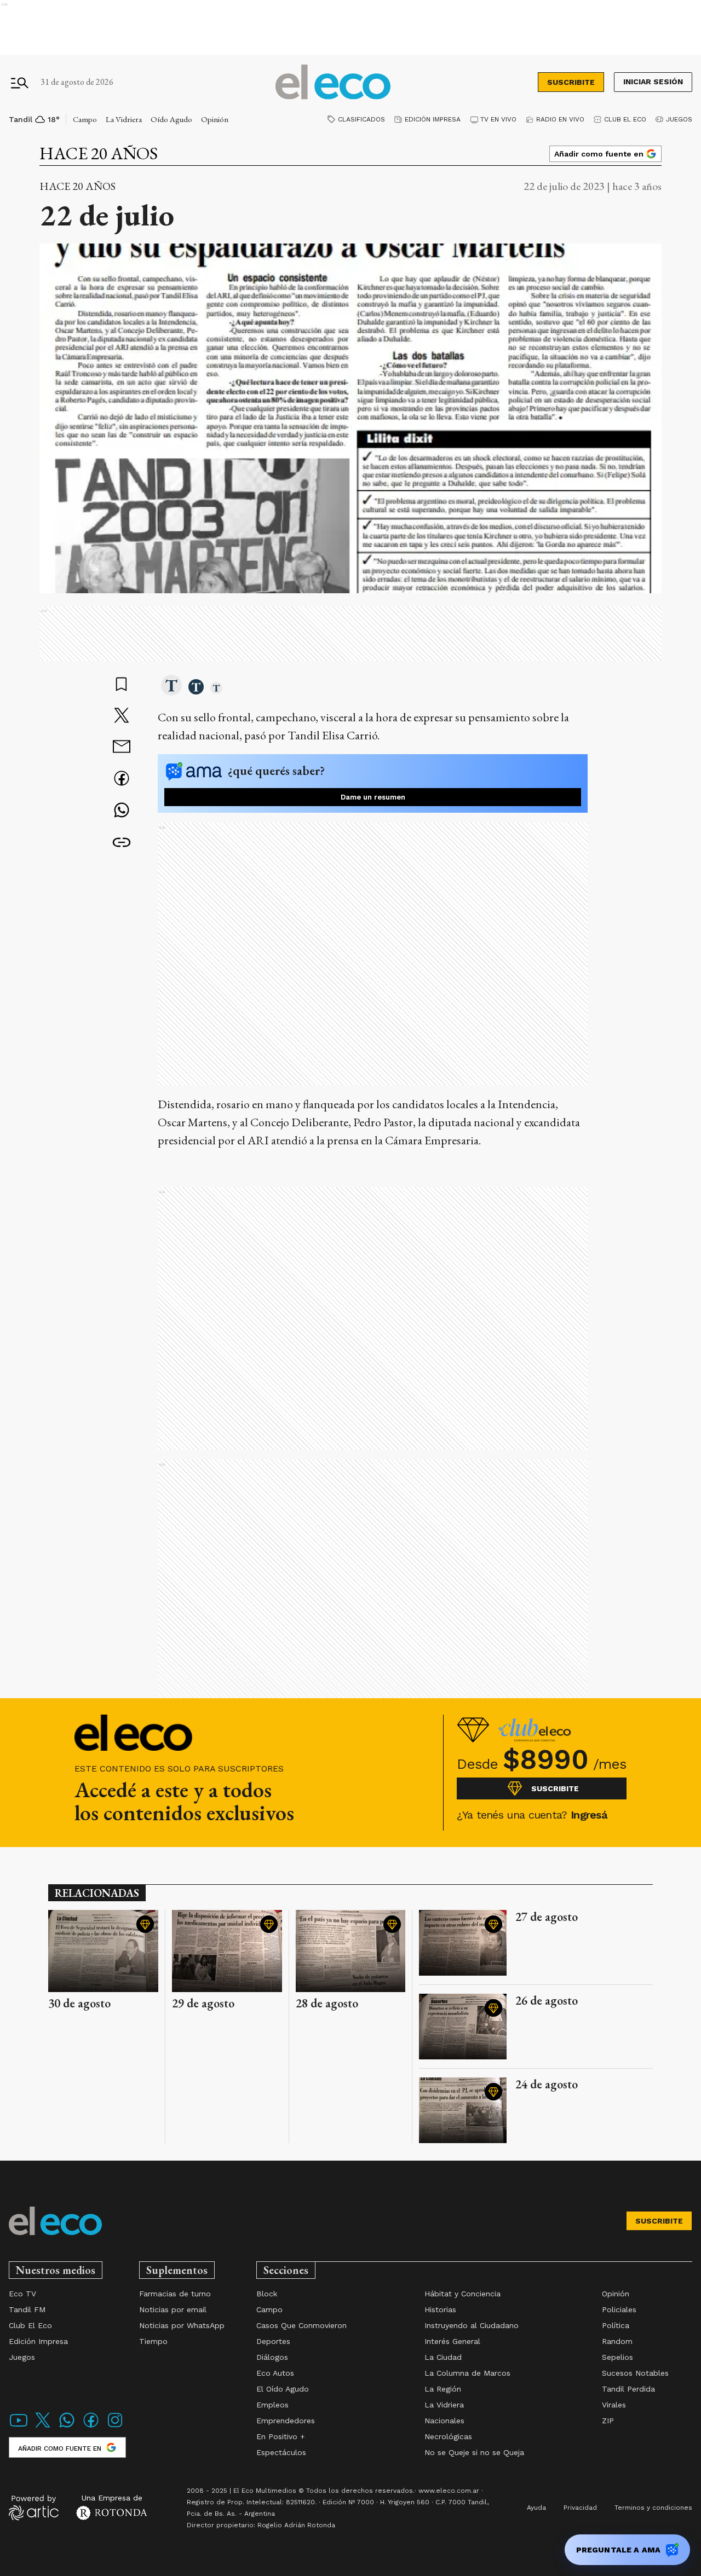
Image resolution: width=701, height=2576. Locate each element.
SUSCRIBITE (571, 82)
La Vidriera (124, 119)
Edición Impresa (433, 119)
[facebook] (122, 780)
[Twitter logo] (43, 2427)
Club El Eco (625, 119)
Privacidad (580, 2508)
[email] (122, 748)
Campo (85, 119)
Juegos (679, 119)
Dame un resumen (373, 797)
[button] (171, 686)
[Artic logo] (34, 2507)
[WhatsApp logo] (67, 2427)
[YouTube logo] (19, 2427)
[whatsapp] (122, 811)
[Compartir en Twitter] (122, 716)
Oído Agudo (171, 119)
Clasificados (361, 119)
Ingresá (589, 1815)
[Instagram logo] (115, 2427)
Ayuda (536, 2508)
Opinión (215, 119)
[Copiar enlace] (122, 843)
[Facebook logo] (91, 2427)
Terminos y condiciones (653, 2508)
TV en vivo (498, 119)
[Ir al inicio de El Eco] (333, 82)
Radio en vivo (560, 119)
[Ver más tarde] (122, 685)
